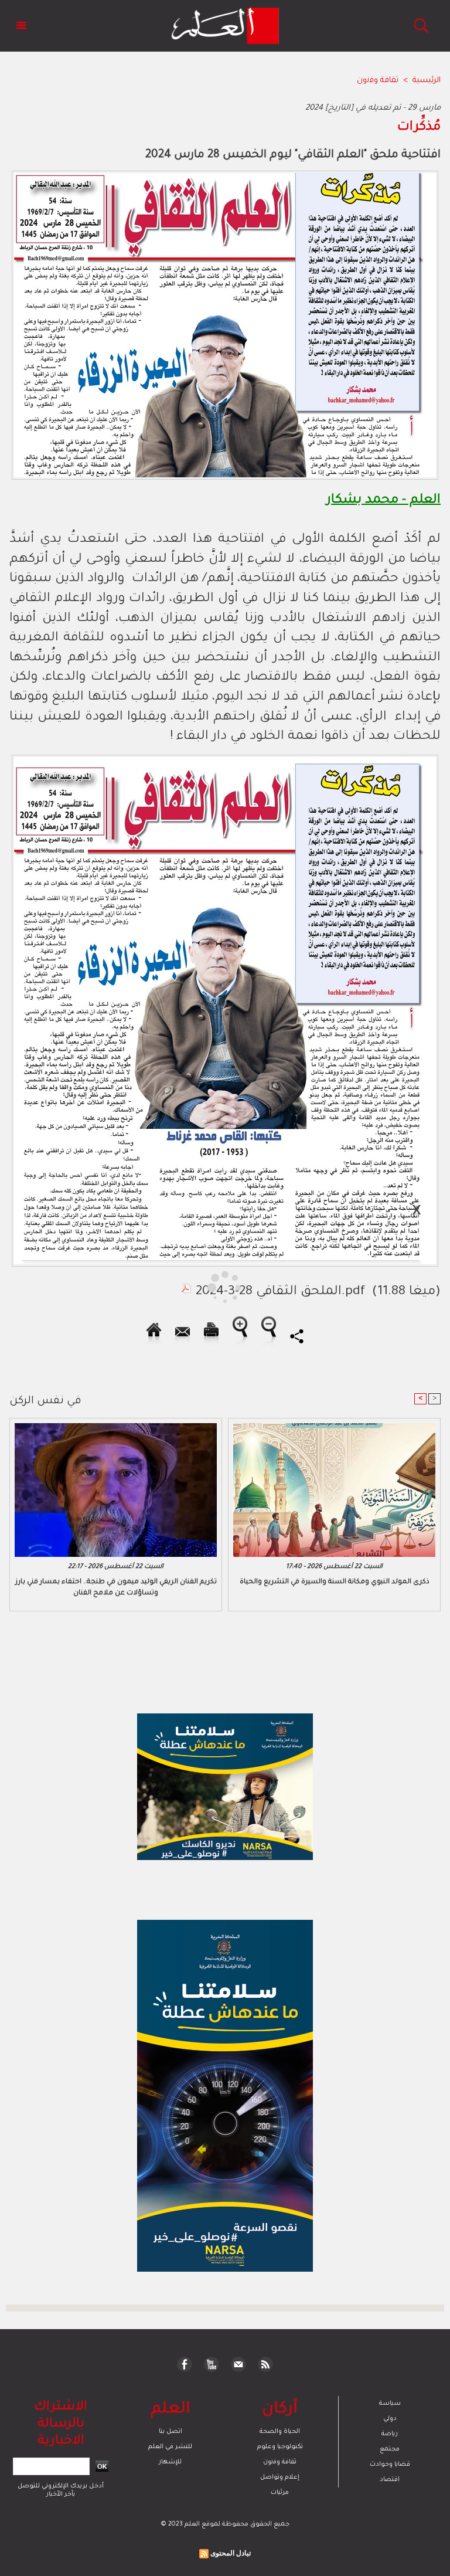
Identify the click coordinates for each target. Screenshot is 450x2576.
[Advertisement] (110, 1287)
